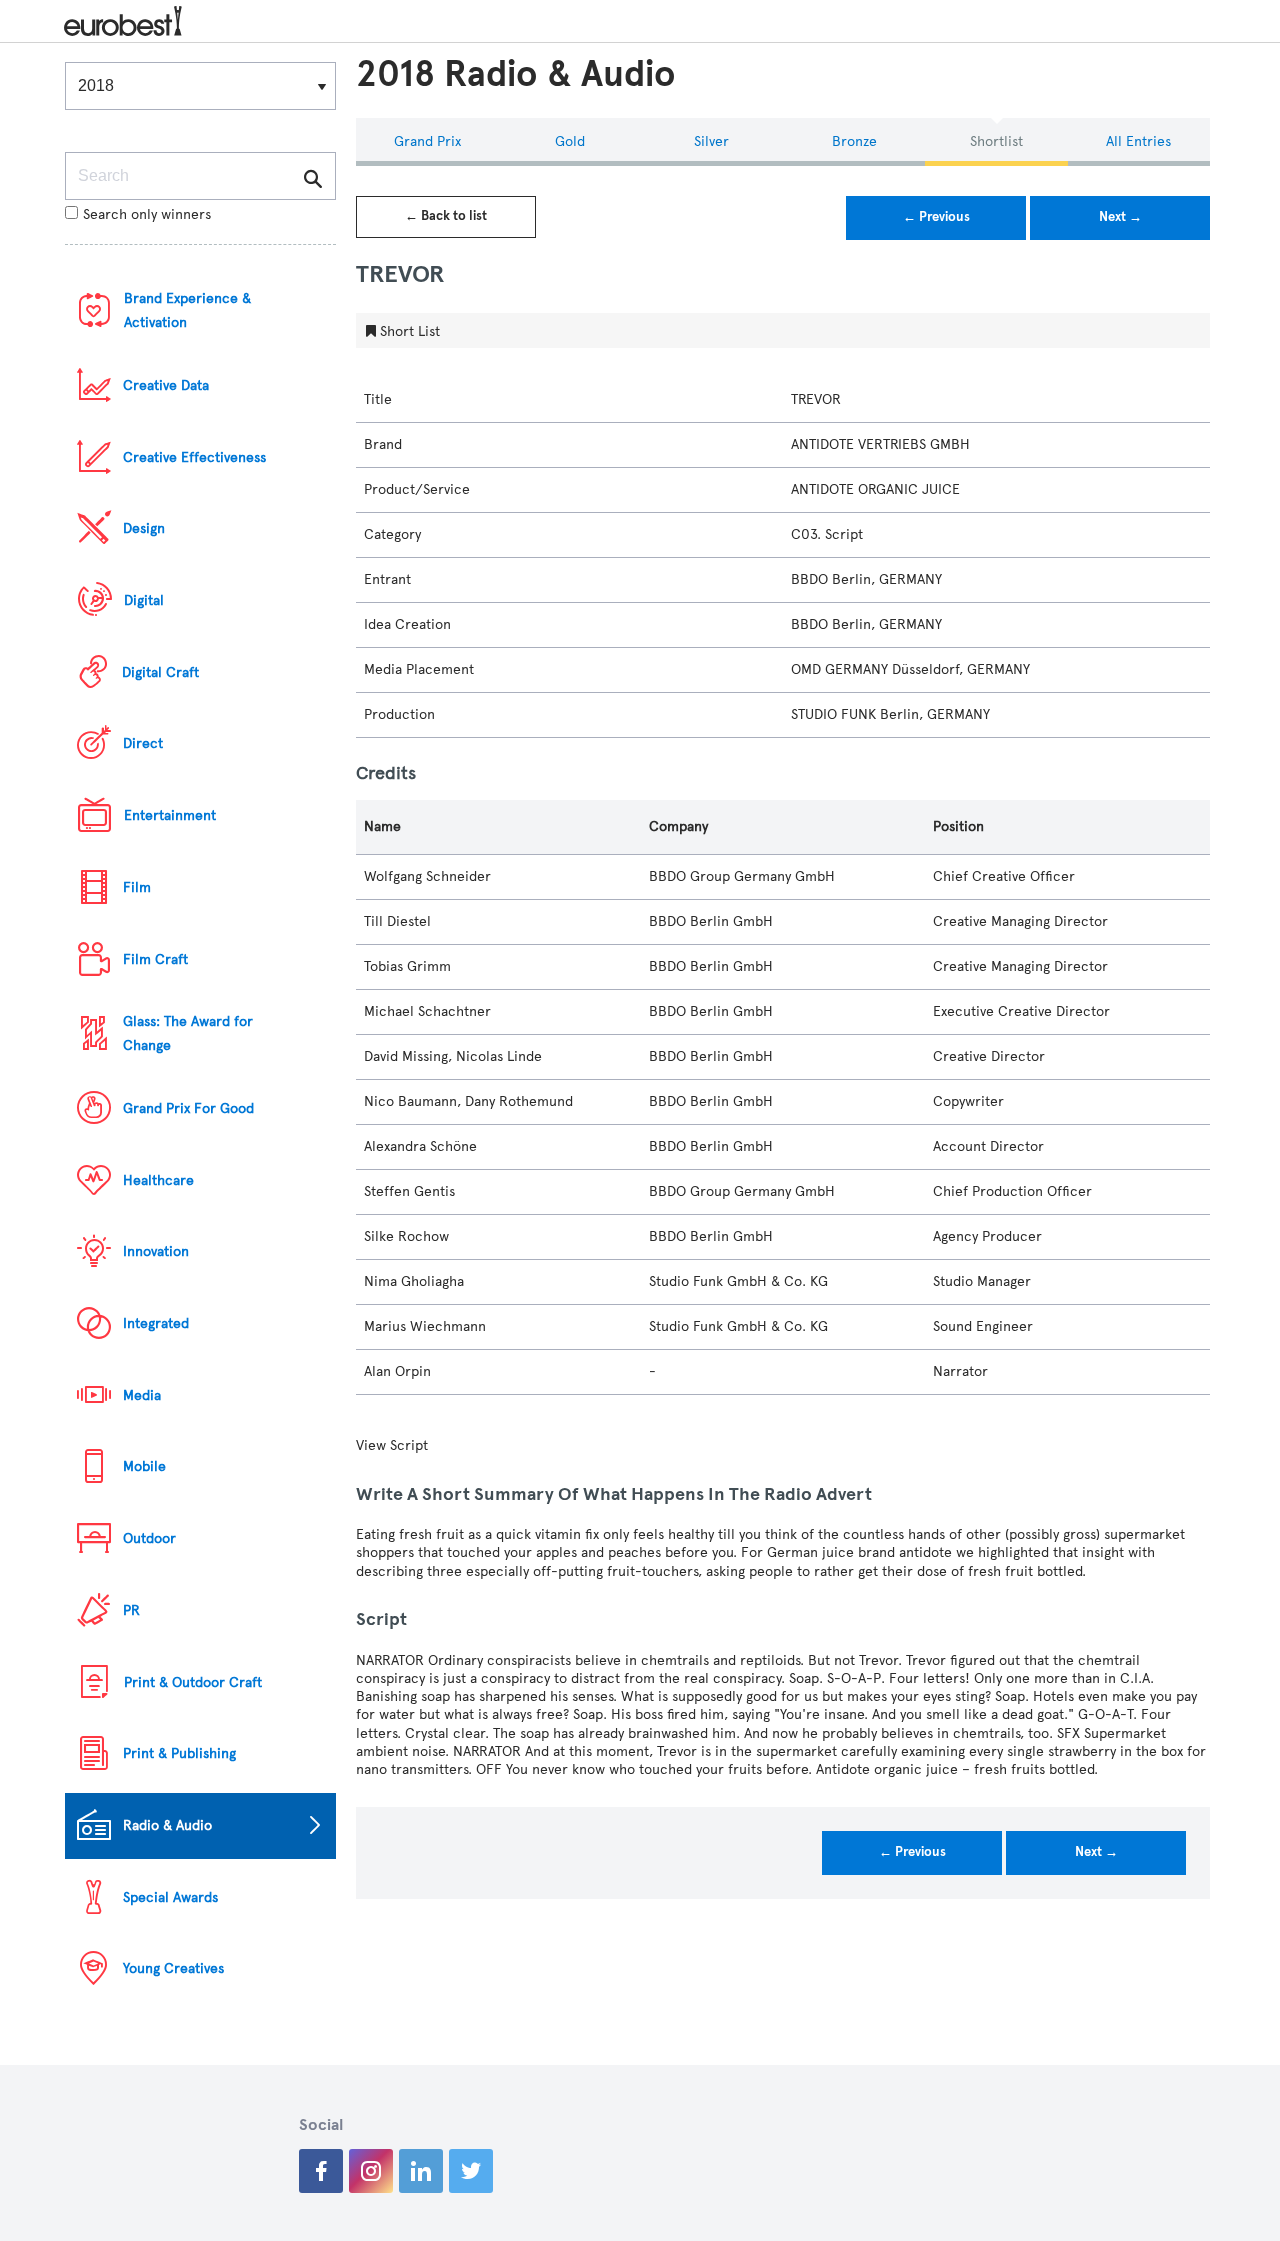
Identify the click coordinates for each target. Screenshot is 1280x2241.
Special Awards (170, 1897)
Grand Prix (427, 141)
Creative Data (166, 385)
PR (131, 1610)
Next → (1120, 217)
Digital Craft (160, 672)
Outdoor (149, 1538)
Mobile (144, 1466)
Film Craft (155, 959)
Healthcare (158, 1180)
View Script (392, 1445)
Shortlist (996, 141)
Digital (144, 600)
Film (137, 887)
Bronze (854, 141)
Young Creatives (173, 1968)
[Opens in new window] (321, 2171)
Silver (711, 141)
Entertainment (170, 815)
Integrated (156, 1323)
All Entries (1138, 141)
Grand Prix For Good (188, 1108)
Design (144, 528)
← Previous (936, 217)
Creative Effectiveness (194, 457)
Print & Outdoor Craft (193, 1682)
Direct (143, 743)
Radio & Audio (167, 1825)
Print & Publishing (179, 1753)
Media (142, 1395)
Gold (570, 141)
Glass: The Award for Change (188, 1033)
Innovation (156, 1251)
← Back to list (446, 216)
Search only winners (147, 214)
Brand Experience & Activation (187, 310)
